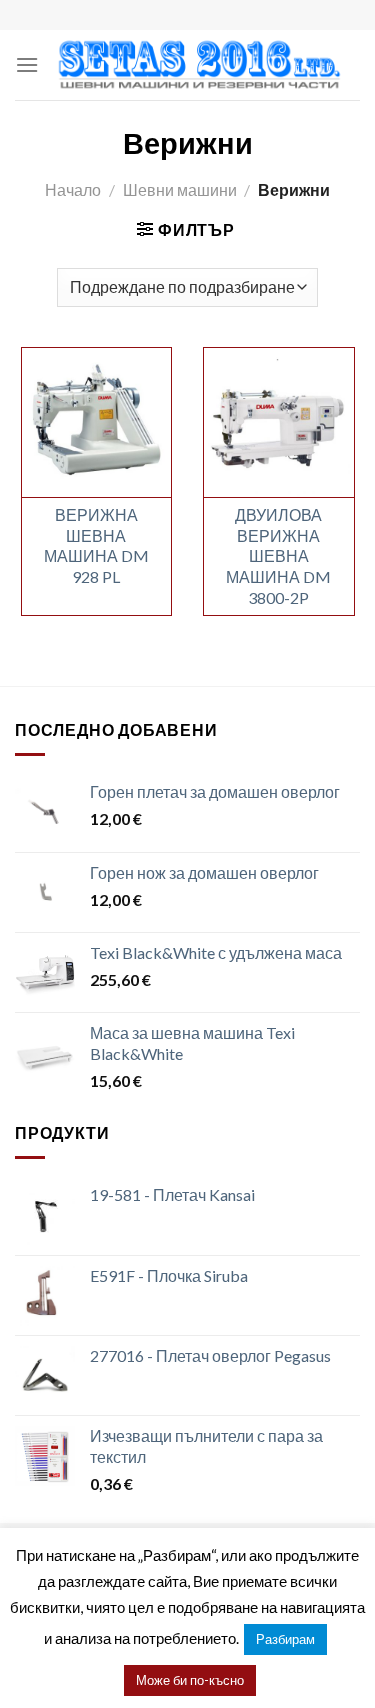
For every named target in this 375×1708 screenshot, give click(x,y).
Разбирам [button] (285, 1639)
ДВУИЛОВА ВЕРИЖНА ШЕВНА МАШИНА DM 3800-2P (278, 556)
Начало (73, 189)
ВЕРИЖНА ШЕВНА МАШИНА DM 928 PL (96, 545)
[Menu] (27, 64)
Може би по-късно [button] (190, 1680)
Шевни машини (180, 189)
